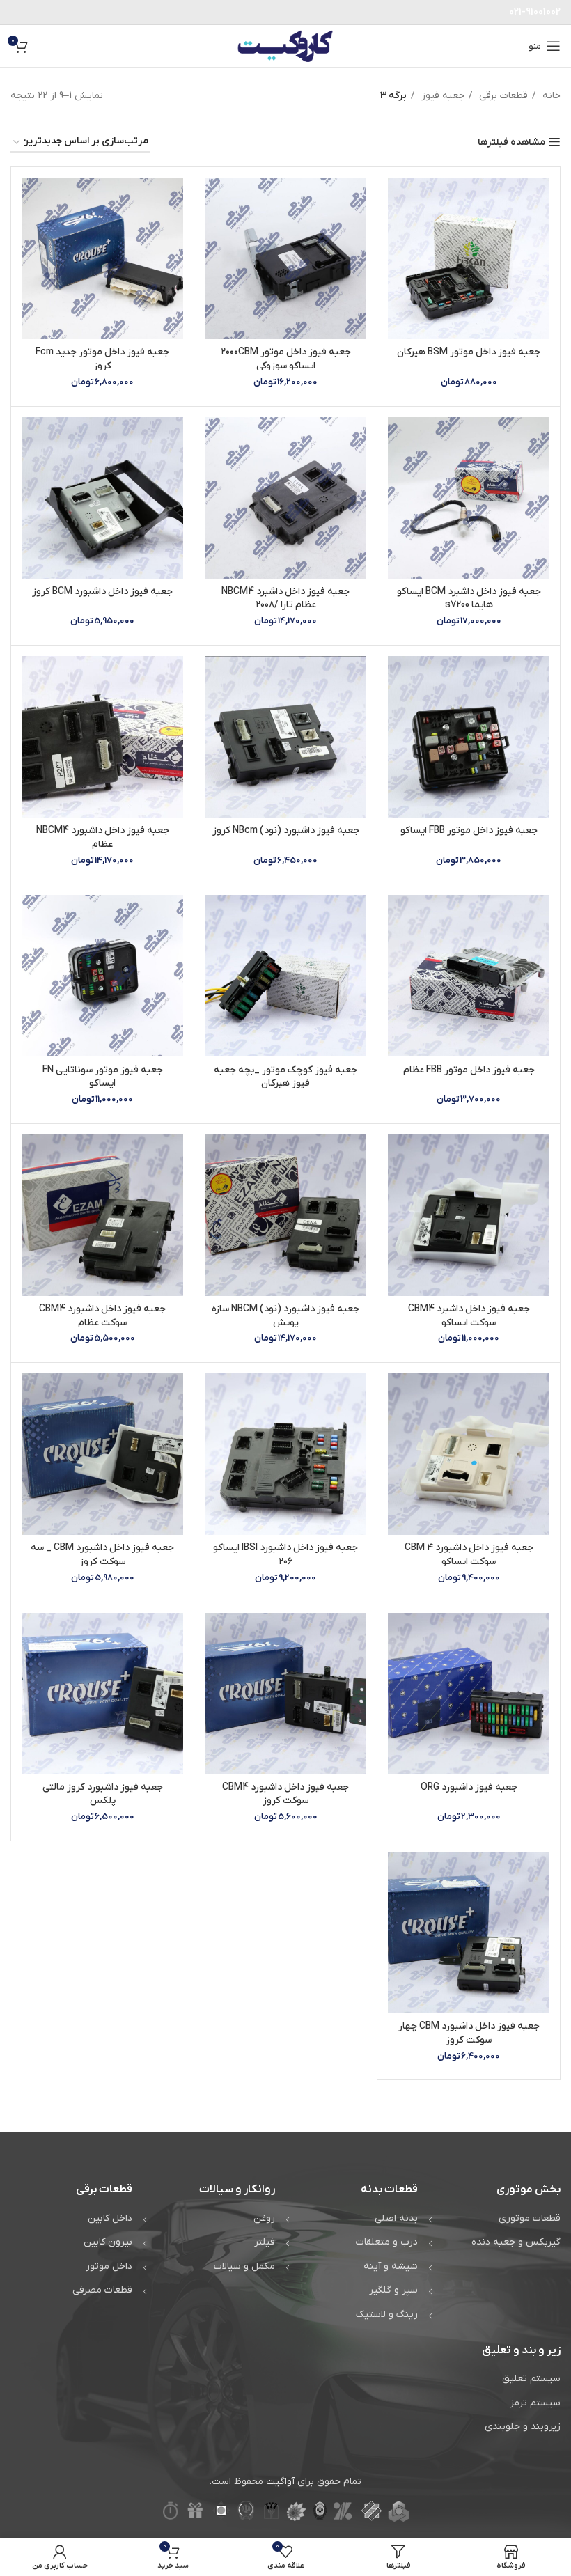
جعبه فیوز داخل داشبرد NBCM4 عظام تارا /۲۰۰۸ (285, 599)
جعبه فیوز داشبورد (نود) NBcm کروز (286, 830)
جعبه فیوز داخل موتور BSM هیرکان (469, 352)
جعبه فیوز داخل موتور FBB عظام (469, 1070)
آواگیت (280, 2482)
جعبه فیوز (441, 96)
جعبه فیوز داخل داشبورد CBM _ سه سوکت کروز (102, 1555)
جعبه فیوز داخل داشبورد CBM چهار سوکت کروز (469, 2033)
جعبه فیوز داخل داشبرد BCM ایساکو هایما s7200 (469, 599)
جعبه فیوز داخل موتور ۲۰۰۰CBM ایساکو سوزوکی (286, 359)
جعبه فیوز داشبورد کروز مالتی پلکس (103, 1794)
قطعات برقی (502, 96)
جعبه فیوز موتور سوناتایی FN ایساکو (103, 1077)
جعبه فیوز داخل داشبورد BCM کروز (102, 592)
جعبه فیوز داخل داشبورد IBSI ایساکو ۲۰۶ (285, 1555)
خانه (550, 96)
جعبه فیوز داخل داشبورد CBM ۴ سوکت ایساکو (469, 1555)
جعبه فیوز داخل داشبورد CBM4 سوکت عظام (102, 1316)
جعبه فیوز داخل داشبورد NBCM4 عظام (103, 837)
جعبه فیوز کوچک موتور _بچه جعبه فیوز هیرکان (285, 1077)
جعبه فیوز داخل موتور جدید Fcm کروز (102, 359)
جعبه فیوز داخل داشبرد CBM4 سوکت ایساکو (469, 1316)
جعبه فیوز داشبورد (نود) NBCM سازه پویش (285, 1316)
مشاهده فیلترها (511, 142)
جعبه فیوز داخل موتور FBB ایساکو (469, 830)
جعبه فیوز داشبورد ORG (469, 1787)
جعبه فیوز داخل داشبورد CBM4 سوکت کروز (285, 1794)
